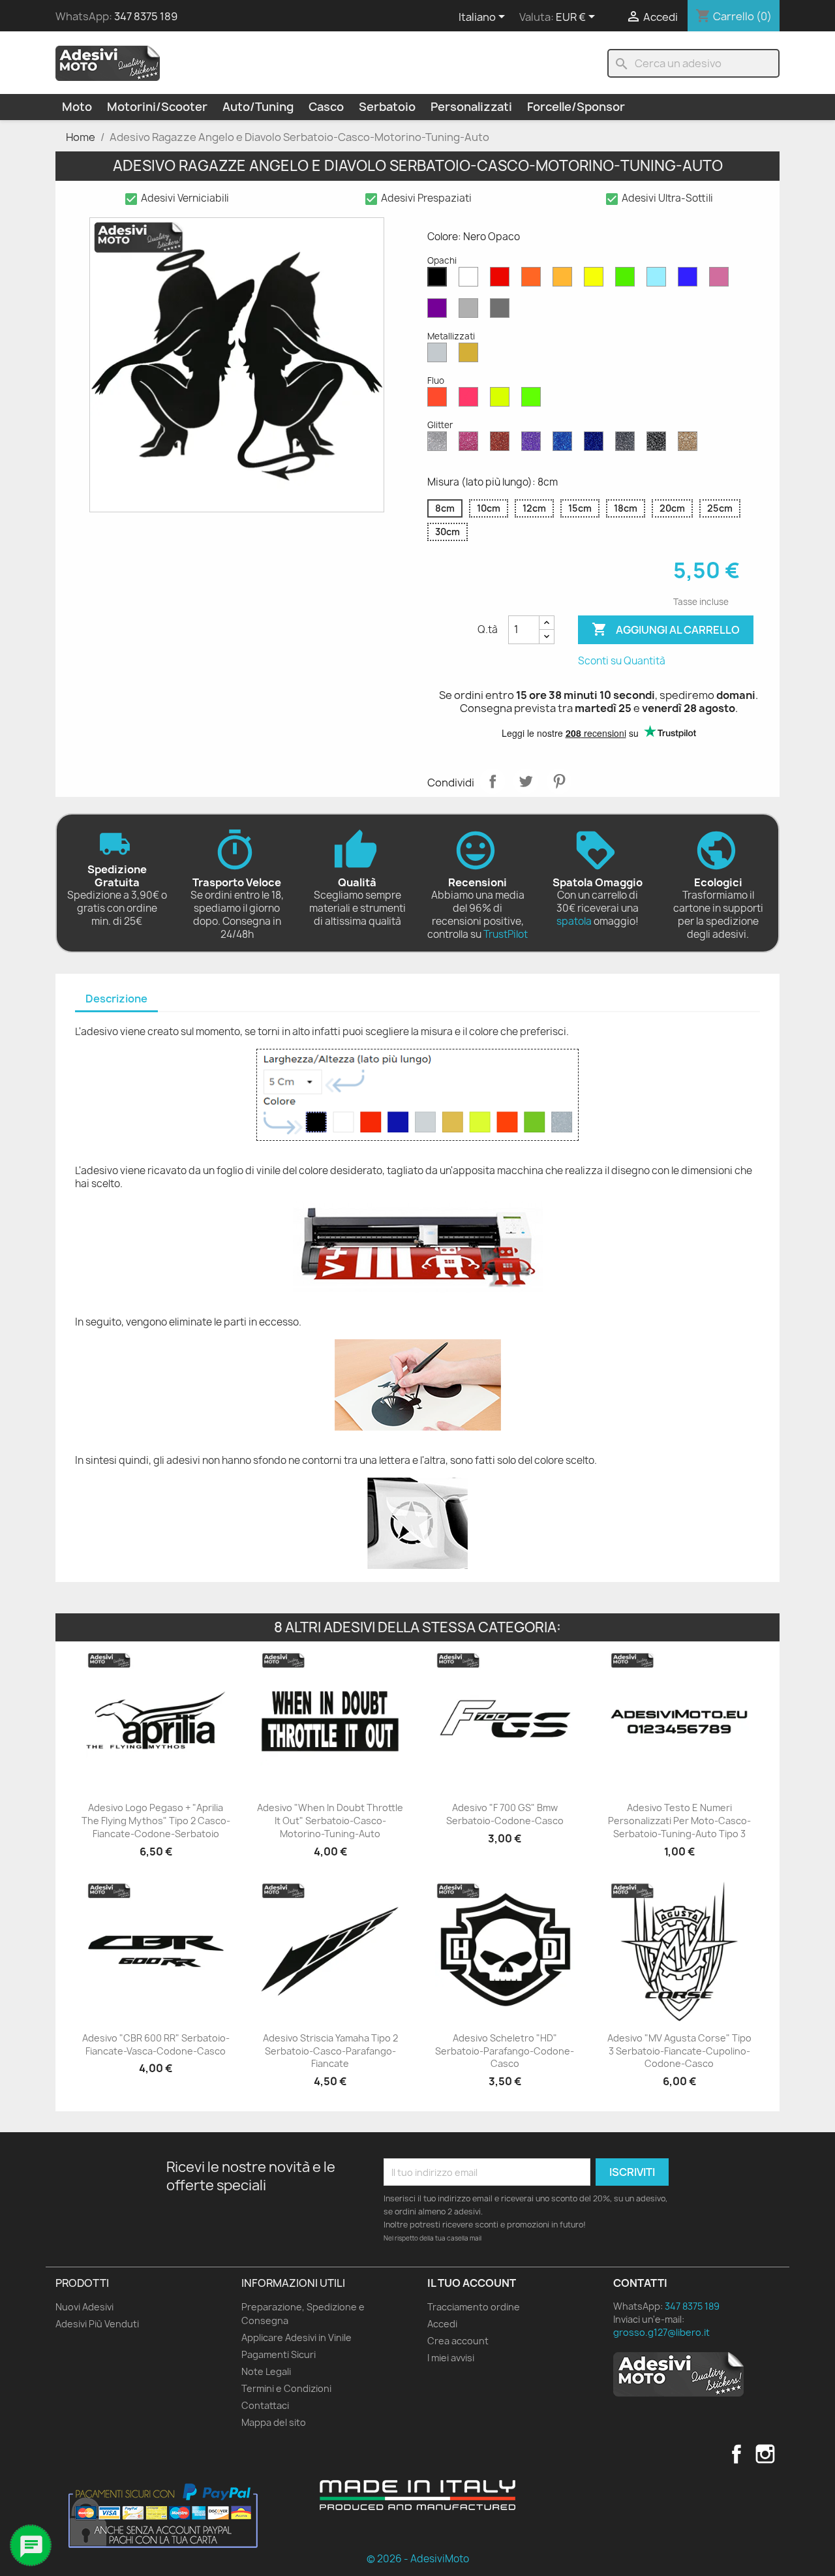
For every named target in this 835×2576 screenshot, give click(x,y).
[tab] (116, 1000)
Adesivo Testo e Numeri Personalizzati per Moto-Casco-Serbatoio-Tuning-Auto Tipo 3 (679, 1821)
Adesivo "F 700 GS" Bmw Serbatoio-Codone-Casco (505, 1814)
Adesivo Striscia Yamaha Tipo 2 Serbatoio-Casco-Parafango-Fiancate (330, 2051)
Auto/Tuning (258, 107)
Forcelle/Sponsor (576, 107)
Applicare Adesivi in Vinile (296, 2337)
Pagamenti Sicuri (279, 2354)
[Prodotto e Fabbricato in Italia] (417, 2495)
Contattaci (265, 2405)
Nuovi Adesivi (84, 2307)
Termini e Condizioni (286, 2388)
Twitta (526, 781)
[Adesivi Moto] (108, 63)
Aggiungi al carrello (666, 629)
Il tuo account (472, 2283)
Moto (77, 107)
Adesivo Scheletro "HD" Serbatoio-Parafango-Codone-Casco (505, 2051)
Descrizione (116, 999)
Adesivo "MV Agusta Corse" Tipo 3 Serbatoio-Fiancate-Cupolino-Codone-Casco (679, 2051)
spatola (574, 921)
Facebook (736, 2454)
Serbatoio (387, 107)
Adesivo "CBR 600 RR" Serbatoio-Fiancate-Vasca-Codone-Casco (156, 2044)
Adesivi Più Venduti (97, 2324)
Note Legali (266, 2371)
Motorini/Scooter (157, 107)
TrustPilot (506, 934)
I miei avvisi (451, 2358)
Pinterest (559, 781)
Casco (326, 107)
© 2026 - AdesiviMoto (418, 2559)
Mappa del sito (274, 2422)
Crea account (458, 2341)
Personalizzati (471, 107)
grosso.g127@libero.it (661, 2332)
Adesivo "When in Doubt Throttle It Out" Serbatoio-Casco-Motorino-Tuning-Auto (330, 1821)
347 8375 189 (146, 16)
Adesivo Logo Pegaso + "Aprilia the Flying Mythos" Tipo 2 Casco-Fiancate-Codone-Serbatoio (156, 1821)
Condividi (493, 781)
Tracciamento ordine (474, 2307)
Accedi (442, 2324)
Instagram (765, 2454)
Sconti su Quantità (622, 661)
